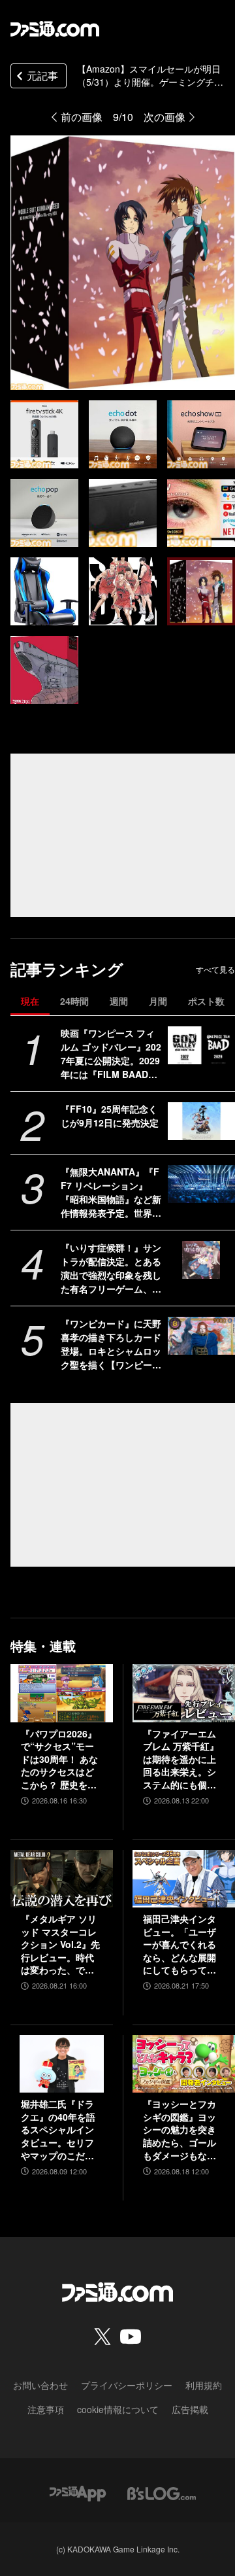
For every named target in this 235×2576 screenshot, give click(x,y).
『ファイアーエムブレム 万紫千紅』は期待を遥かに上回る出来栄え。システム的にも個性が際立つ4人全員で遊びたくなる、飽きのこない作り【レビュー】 (182, 1760)
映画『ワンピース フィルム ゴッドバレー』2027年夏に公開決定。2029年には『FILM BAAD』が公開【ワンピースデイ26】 (111, 1054)
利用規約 (204, 2385)
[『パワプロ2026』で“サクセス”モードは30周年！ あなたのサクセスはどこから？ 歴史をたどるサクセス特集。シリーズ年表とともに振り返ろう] (62, 1693)
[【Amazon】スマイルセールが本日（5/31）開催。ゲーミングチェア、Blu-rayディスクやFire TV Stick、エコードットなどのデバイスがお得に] (44, 434)
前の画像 (82, 117)
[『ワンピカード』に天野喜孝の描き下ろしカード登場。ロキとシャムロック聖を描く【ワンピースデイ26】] (201, 1336)
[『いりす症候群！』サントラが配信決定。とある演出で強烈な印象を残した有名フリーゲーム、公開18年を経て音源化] (201, 1260)
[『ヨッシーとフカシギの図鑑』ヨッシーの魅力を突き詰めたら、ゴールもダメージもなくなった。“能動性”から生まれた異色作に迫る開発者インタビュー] (184, 2064)
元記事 (42, 76)
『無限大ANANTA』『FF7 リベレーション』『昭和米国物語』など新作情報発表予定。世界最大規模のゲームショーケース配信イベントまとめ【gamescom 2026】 (111, 1192)
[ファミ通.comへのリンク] (55, 29)
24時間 (74, 1001)
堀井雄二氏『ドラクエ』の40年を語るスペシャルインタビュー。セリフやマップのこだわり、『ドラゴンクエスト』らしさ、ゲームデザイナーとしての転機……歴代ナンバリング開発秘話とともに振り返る (58, 2130)
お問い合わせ (40, 2385)
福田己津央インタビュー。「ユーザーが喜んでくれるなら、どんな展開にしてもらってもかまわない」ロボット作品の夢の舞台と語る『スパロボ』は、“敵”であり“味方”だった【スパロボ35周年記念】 (180, 1945)
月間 (158, 1001)
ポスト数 (206, 1001)
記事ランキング (67, 969)
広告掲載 (190, 2409)
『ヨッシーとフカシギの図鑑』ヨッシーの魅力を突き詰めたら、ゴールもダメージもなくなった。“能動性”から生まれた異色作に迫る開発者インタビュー (180, 2130)
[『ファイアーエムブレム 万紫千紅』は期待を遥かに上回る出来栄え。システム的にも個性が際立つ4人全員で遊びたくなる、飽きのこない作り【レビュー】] (184, 1693)
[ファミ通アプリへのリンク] (78, 2492)
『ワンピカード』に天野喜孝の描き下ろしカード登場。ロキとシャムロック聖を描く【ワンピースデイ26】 (111, 1344)
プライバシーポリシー (127, 2385)
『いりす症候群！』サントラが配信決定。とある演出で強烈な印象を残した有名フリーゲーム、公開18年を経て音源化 (111, 1268)
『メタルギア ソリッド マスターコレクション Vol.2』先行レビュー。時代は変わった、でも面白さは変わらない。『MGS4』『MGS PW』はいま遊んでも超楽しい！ (61, 1945)
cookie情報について (118, 2409)
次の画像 (164, 117)
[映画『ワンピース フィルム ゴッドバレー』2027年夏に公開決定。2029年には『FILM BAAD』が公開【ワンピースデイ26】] (201, 1045)
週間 (119, 1001)
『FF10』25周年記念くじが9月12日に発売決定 (110, 1116)
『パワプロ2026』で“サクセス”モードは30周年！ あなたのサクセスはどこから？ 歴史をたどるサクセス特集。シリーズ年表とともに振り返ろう (59, 1760)
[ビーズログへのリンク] (162, 2492)
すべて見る (215, 969)
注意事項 (46, 2409)
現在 (30, 1001)
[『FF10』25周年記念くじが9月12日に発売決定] (201, 1121)
